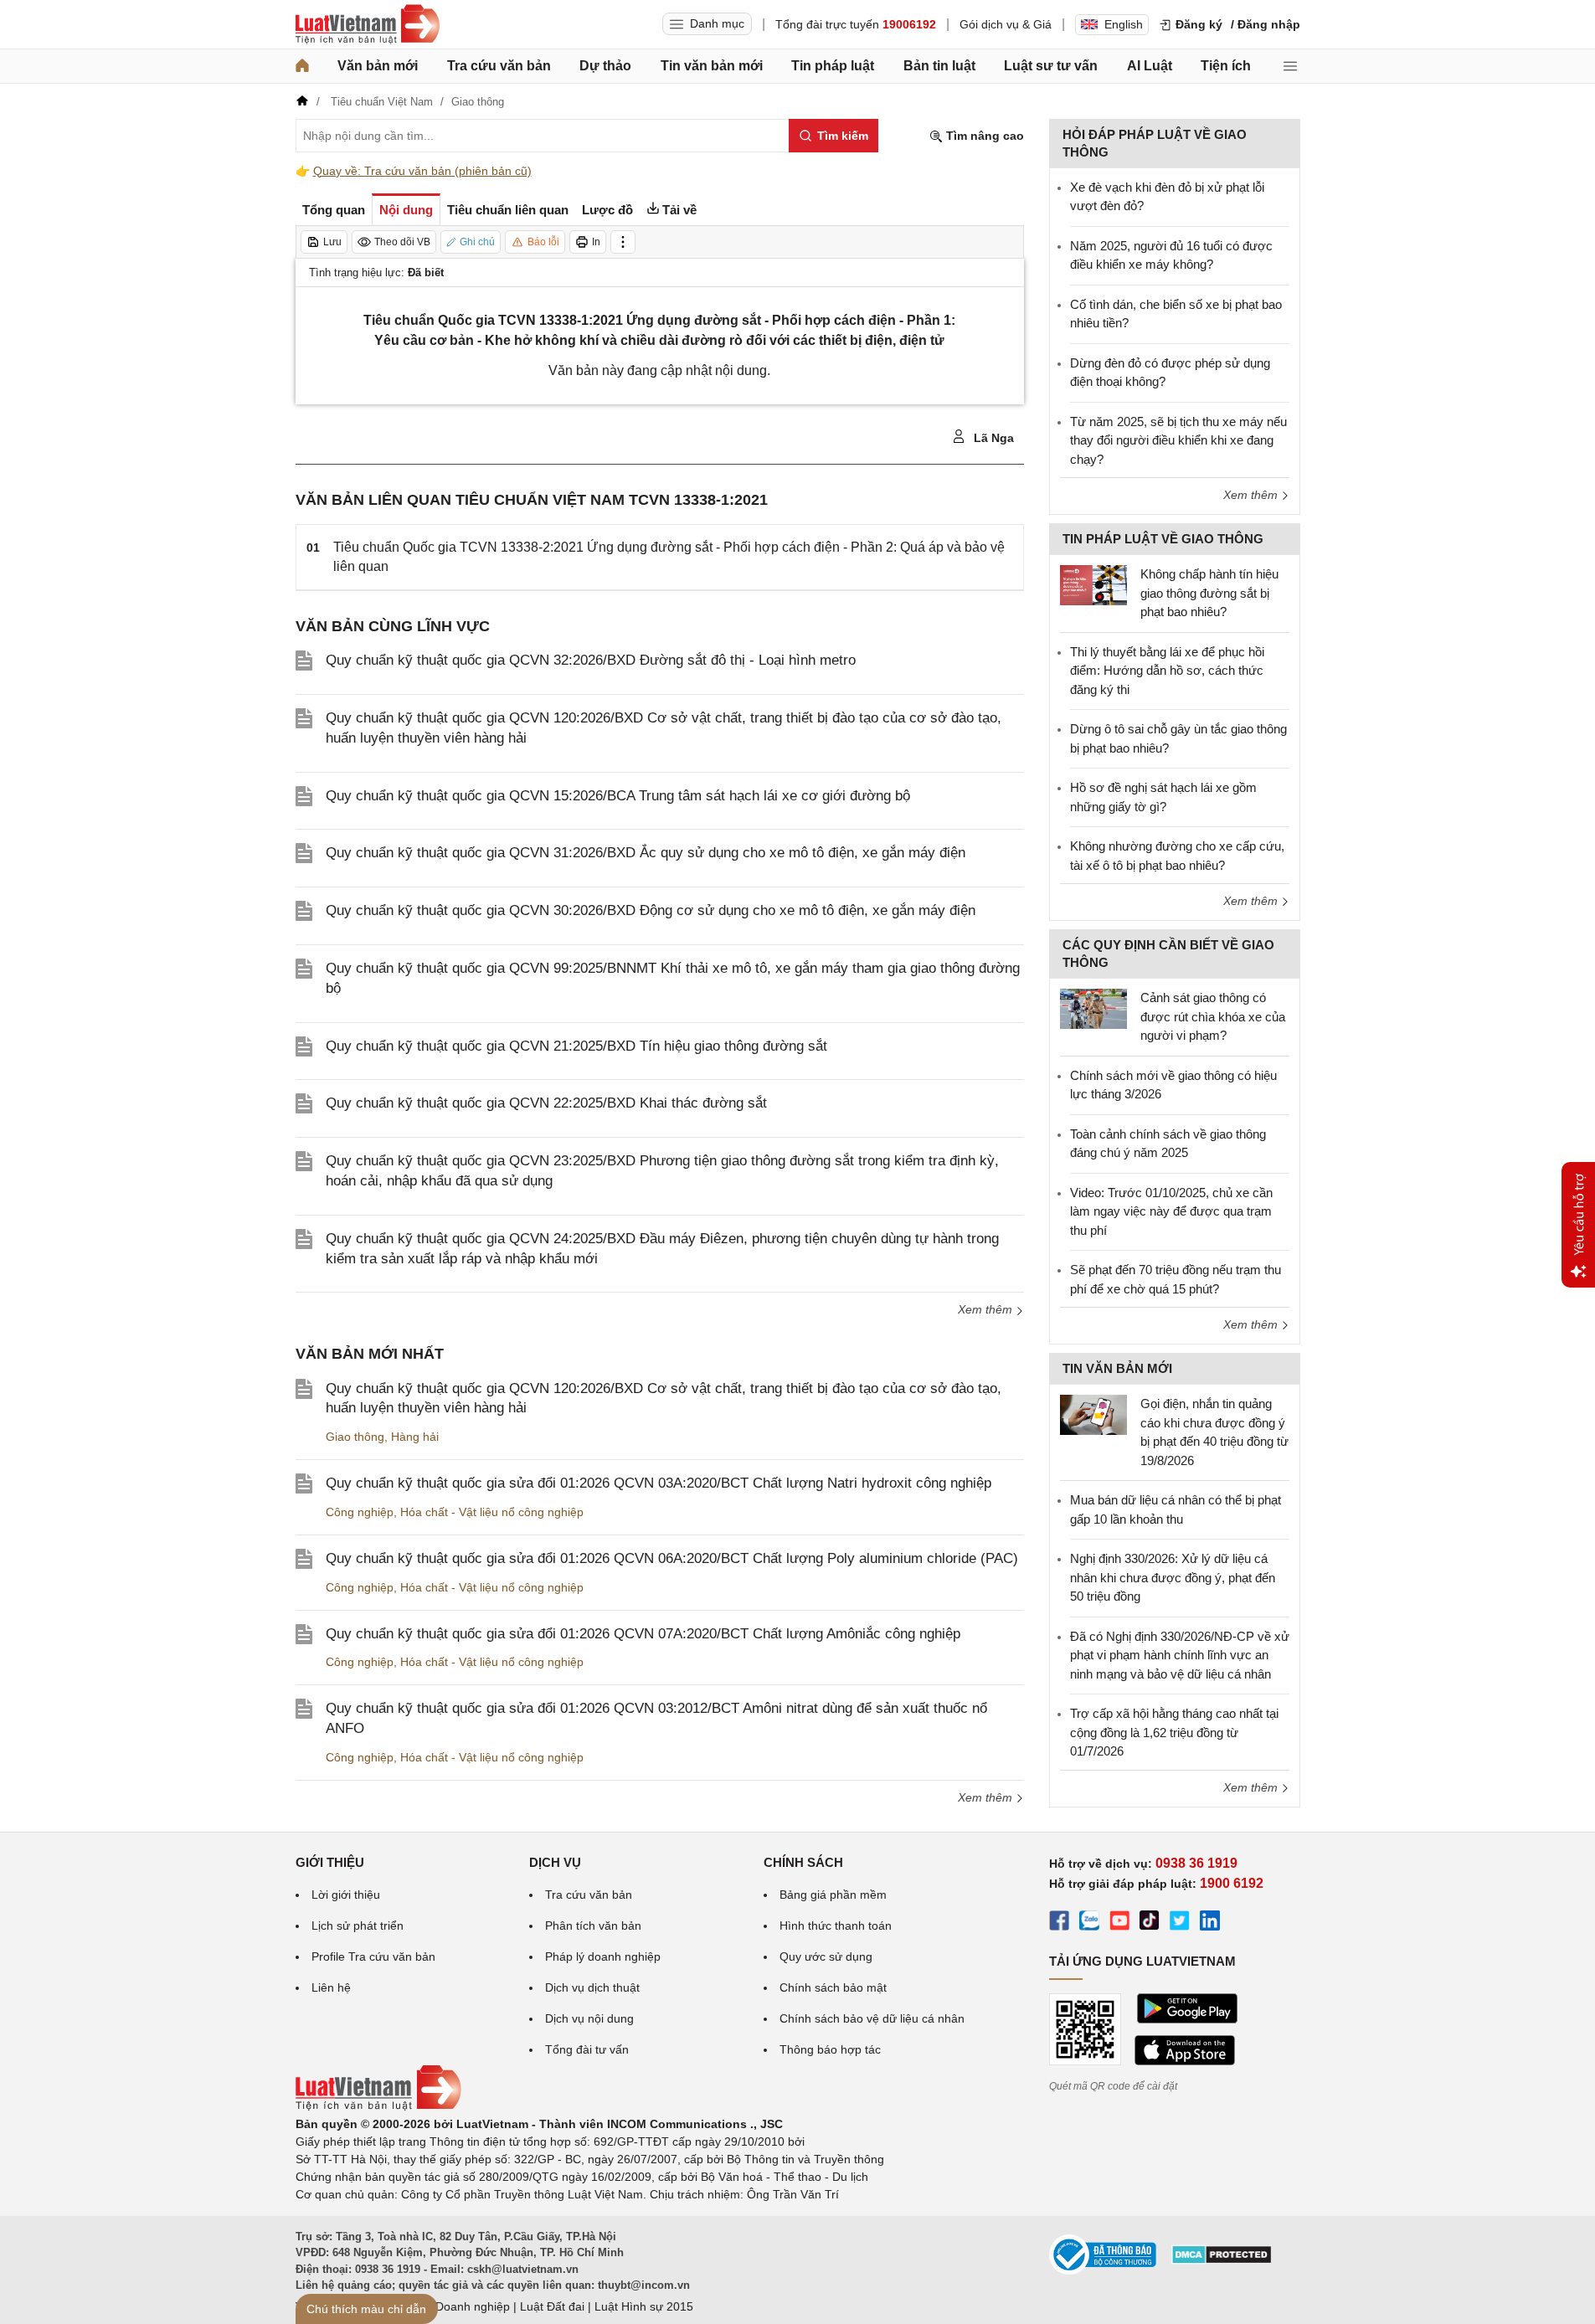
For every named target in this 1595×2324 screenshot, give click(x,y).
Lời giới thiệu (346, 1895)
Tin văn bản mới (712, 66)
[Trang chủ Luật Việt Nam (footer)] (378, 2106)
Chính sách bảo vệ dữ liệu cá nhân (872, 2018)
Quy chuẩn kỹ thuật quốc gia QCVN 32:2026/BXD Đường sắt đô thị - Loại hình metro (591, 660)
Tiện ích (1226, 66)
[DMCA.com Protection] (1222, 2260)
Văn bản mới (378, 66)
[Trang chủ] (302, 66)
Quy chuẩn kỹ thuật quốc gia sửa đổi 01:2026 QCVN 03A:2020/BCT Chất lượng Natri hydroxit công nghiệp (659, 1483)
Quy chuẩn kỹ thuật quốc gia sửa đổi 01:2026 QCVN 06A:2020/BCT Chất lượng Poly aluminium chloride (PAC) (672, 1558)
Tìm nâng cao (983, 136)
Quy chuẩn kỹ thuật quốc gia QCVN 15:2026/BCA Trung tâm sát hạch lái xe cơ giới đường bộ (618, 796)
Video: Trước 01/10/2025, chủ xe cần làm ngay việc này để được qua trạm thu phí (1171, 1211)
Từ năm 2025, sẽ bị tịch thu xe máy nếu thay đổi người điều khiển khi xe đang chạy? (1178, 440)
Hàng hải (415, 1437)
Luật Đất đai (552, 2306)
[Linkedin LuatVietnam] (1210, 1923)
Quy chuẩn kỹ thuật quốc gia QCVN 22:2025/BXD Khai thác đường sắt (546, 1103)
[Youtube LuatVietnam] (1119, 1923)
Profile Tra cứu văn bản (373, 1956)
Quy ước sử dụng (826, 1956)
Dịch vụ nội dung (589, 2018)
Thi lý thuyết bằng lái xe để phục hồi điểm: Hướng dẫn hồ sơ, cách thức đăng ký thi (1167, 671)
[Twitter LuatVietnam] (1180, 1923)
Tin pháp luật (833, 66)
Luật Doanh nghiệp (459, 2306)
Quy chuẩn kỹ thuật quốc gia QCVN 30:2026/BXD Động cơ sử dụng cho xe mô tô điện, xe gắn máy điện (651, 910)
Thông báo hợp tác (830, 2049)
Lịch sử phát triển (358, 1926)
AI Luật (1150, 66)
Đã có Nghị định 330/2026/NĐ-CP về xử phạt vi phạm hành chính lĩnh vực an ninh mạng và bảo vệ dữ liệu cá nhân (1180, 1655)
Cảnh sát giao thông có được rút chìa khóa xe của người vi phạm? (1213, 1016)
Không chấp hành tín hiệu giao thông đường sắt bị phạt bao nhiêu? (1209, 593)
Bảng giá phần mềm (833, 1895)
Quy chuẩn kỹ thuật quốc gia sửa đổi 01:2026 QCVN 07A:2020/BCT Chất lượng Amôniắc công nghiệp (643, 1634)
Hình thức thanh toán (836, 1926)
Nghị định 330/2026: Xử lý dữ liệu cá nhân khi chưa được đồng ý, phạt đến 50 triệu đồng (1173, 1577)
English (1124, 24)
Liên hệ (331, 1987)
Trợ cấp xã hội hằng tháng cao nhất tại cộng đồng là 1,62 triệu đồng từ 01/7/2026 (1174, 1732)
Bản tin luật (939, 66)
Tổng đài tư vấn (587, 2049)
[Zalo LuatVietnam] (1089, 1923)
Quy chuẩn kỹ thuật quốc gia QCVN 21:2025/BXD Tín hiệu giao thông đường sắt (576, 1046)
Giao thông (355, 1437)
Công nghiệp (360, 1512)
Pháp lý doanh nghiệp (603, 1956)
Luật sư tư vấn (1051, 66)
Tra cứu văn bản (499, 66)
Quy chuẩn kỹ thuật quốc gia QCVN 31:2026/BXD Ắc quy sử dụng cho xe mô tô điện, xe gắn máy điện (646, 853)
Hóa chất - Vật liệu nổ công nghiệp (492, 1512)
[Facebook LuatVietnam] (1059, 1923)
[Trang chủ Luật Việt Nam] (368, 24)
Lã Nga (992, 438)
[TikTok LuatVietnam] (1150, 1923)
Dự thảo (605, 66)
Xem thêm (987, 1309)
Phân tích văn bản (593, 1926)
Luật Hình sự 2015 (644, 2306)
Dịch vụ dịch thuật (592, 1987)
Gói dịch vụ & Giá (1006, 24)
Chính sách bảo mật (833, 1987)
